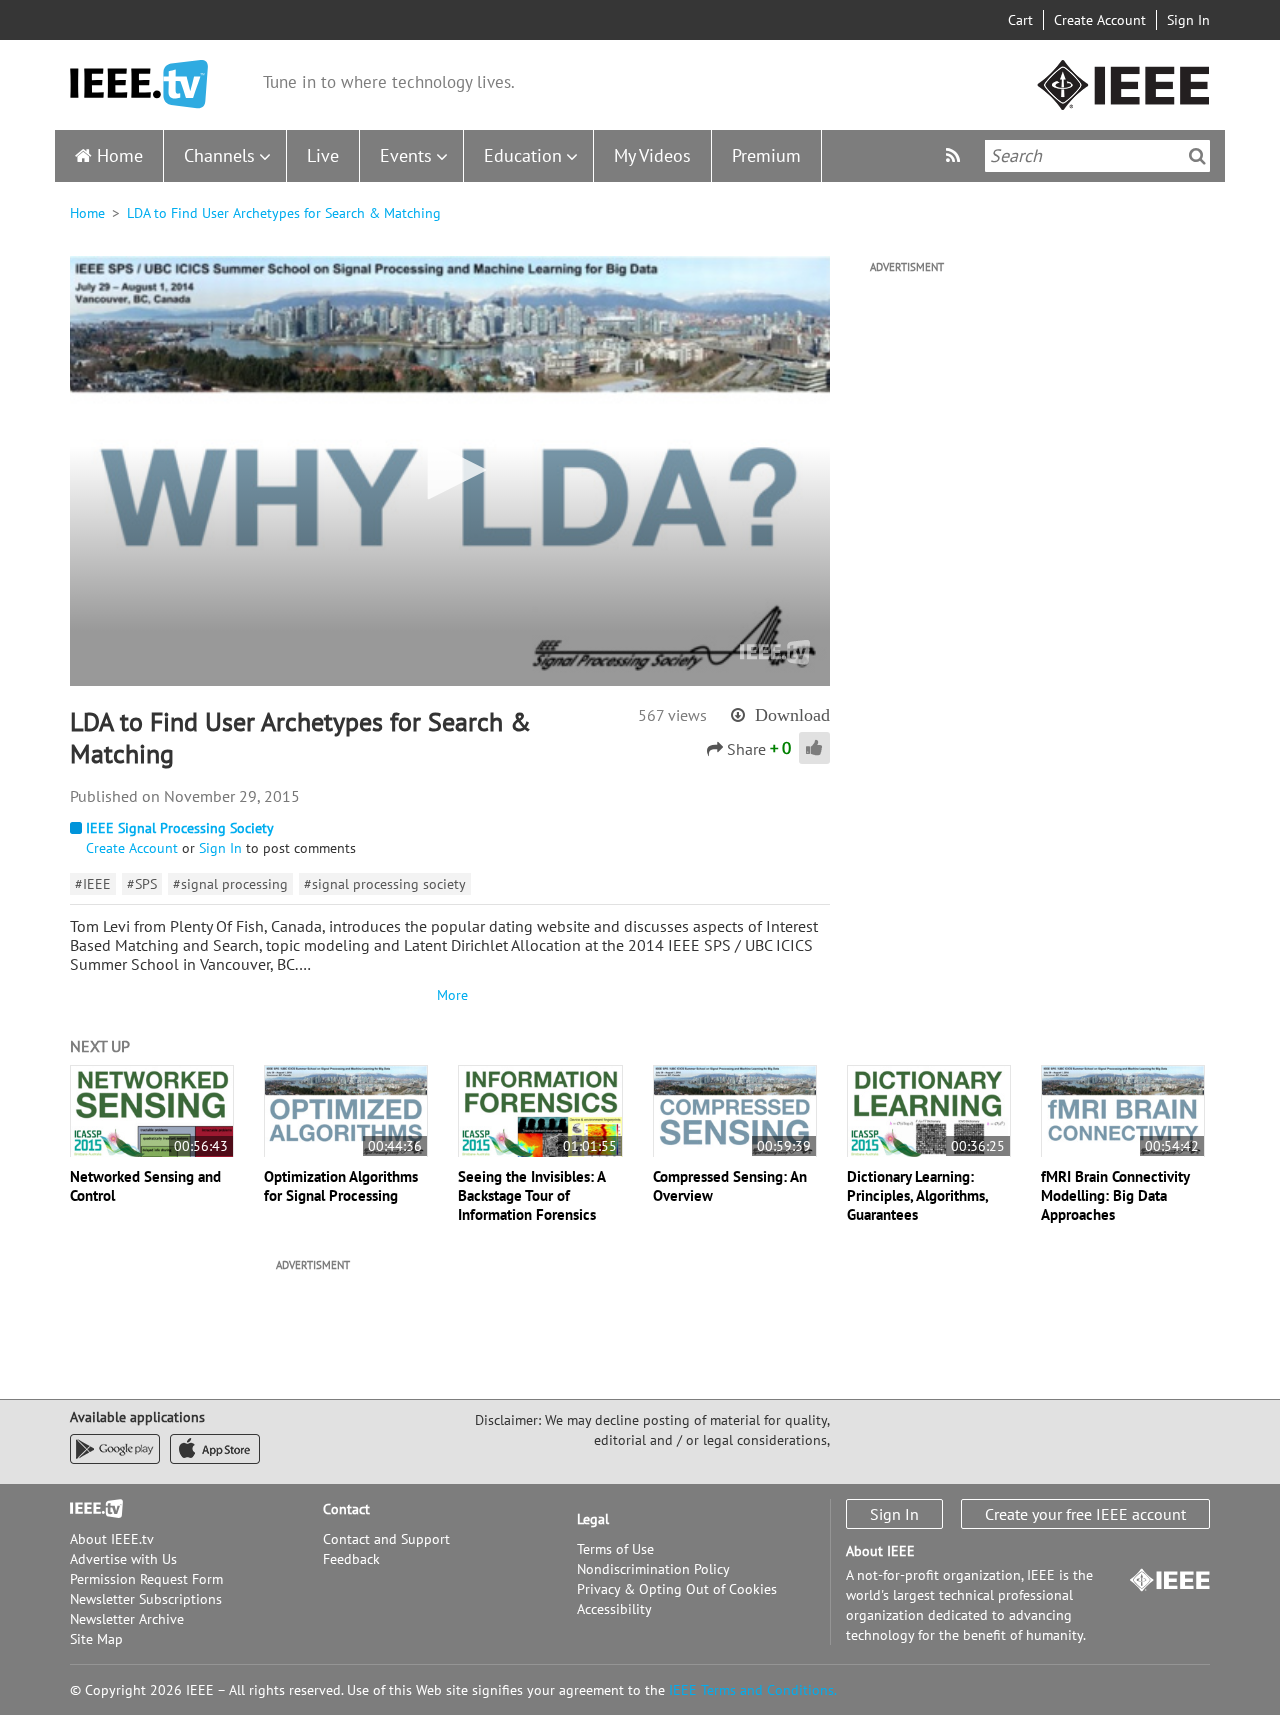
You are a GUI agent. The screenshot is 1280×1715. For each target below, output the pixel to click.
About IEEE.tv (112, 1539)
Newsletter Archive (127, 1619)
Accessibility (614, 1609)
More (450, 995)
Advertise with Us (123, 1559)
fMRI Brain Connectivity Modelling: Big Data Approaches (1115, 1195)
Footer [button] (90, 1509)
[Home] (139, 84)
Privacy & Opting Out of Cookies (677, 1589)
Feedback (351, 1559)
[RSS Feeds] (955, 155)
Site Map (96, 1639)
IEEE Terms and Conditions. (753, 1690)
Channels (219, 155)
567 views (672, 715)
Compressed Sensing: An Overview (730, 1186)
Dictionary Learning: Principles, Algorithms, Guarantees (917, 1195)
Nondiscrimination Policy (653, 1569)
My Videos (652, 155)
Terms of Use (615, 1549)
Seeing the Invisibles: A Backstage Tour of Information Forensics (531, 1195)
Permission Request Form (146, 1579)
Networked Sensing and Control (145, 1186)
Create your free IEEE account (1085, 1514)
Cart (1020, 20)
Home (120, 155)
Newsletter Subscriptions (146, 1599)
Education (523, 155)
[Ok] (1197, 156)
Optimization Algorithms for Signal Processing (341, 1186)
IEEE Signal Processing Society (180, 828)
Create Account (1100, 20)
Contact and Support (386, 1539)
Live (323, 155)
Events (406, 155)
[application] (450, 471)
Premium (766, 155)
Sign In (1188, 20)
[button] (450, 470)
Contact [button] (346, 1509)
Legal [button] (593, 1519)
